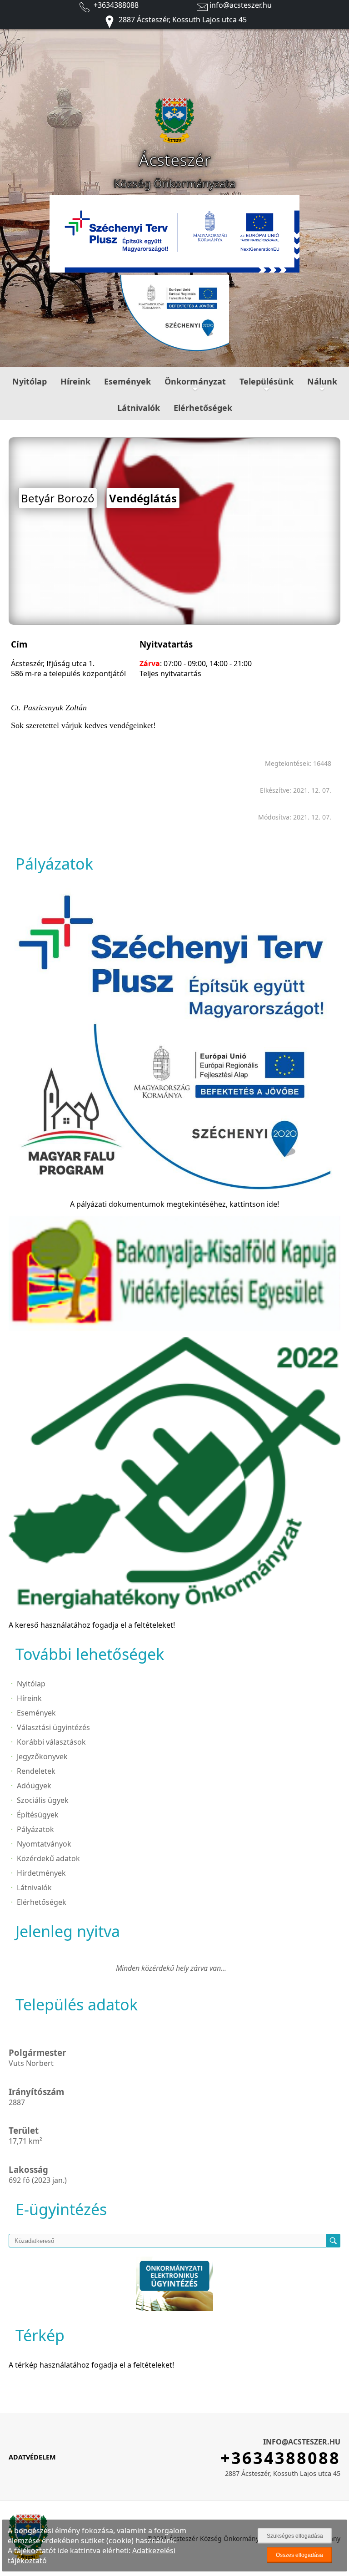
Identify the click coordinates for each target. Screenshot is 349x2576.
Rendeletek (36, 1771)
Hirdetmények (41, 1873)
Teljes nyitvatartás (170, 673)
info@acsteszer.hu (241, 5)
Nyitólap (30, 381)
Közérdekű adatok (48, 1858)
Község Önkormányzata (174, 183)
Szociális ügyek (43, 1800)
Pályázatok (35, 1829)
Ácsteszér (175, 160)
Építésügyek (38, 1815)
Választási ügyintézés (53, 1727)
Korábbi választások (51, 1742)
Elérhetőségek (203, 408)
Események (127, 381)
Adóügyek (34, 1786)
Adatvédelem (32, 2457)
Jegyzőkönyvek (42, 1756)
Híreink (75, 381)
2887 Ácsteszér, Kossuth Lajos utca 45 (182, 20)
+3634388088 (115, 5)
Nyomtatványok (44, 1844)
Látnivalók (139, 408)
